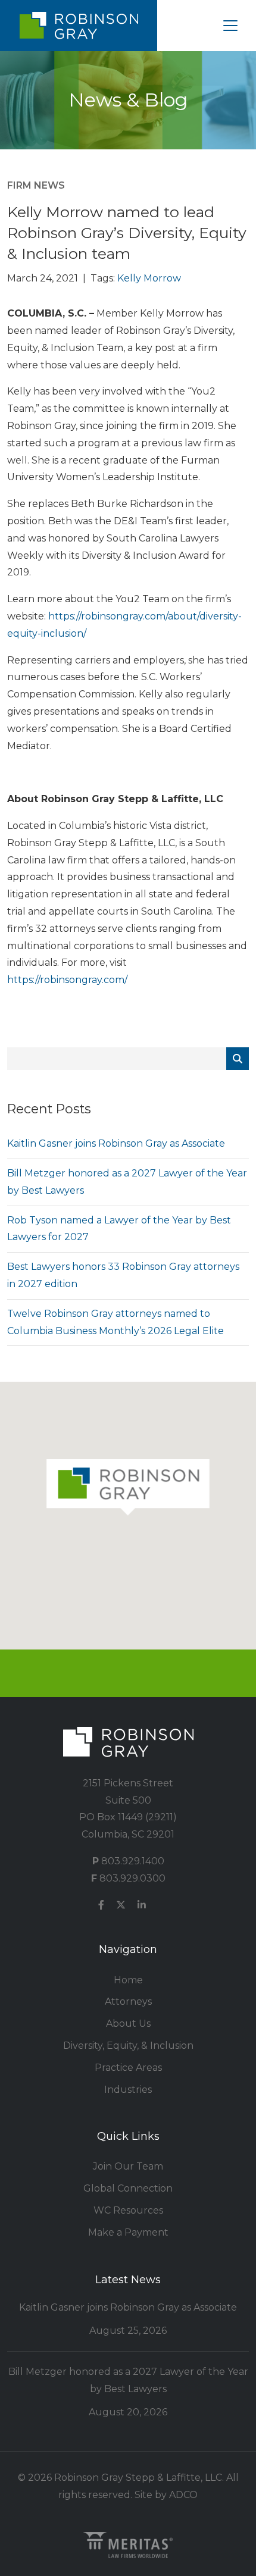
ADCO (183, 2495)
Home (128, 1980)
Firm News (36, 185)
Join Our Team (128, 2166)
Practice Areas (128, 2068)
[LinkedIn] (142, 1906)
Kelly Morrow (149, 278)
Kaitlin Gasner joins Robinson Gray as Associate (116, 1143)
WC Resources (128, 2210)
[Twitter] (121, 1906)
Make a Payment (128, 2232)
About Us (128, 2023)
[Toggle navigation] (230, 26)
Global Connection (128, 2188)
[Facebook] (101, 1906)
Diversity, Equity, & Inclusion (128, 2046)
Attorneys (128, 2001)
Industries (128, 2090)
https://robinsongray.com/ (67, 980)
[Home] (79, 26)
